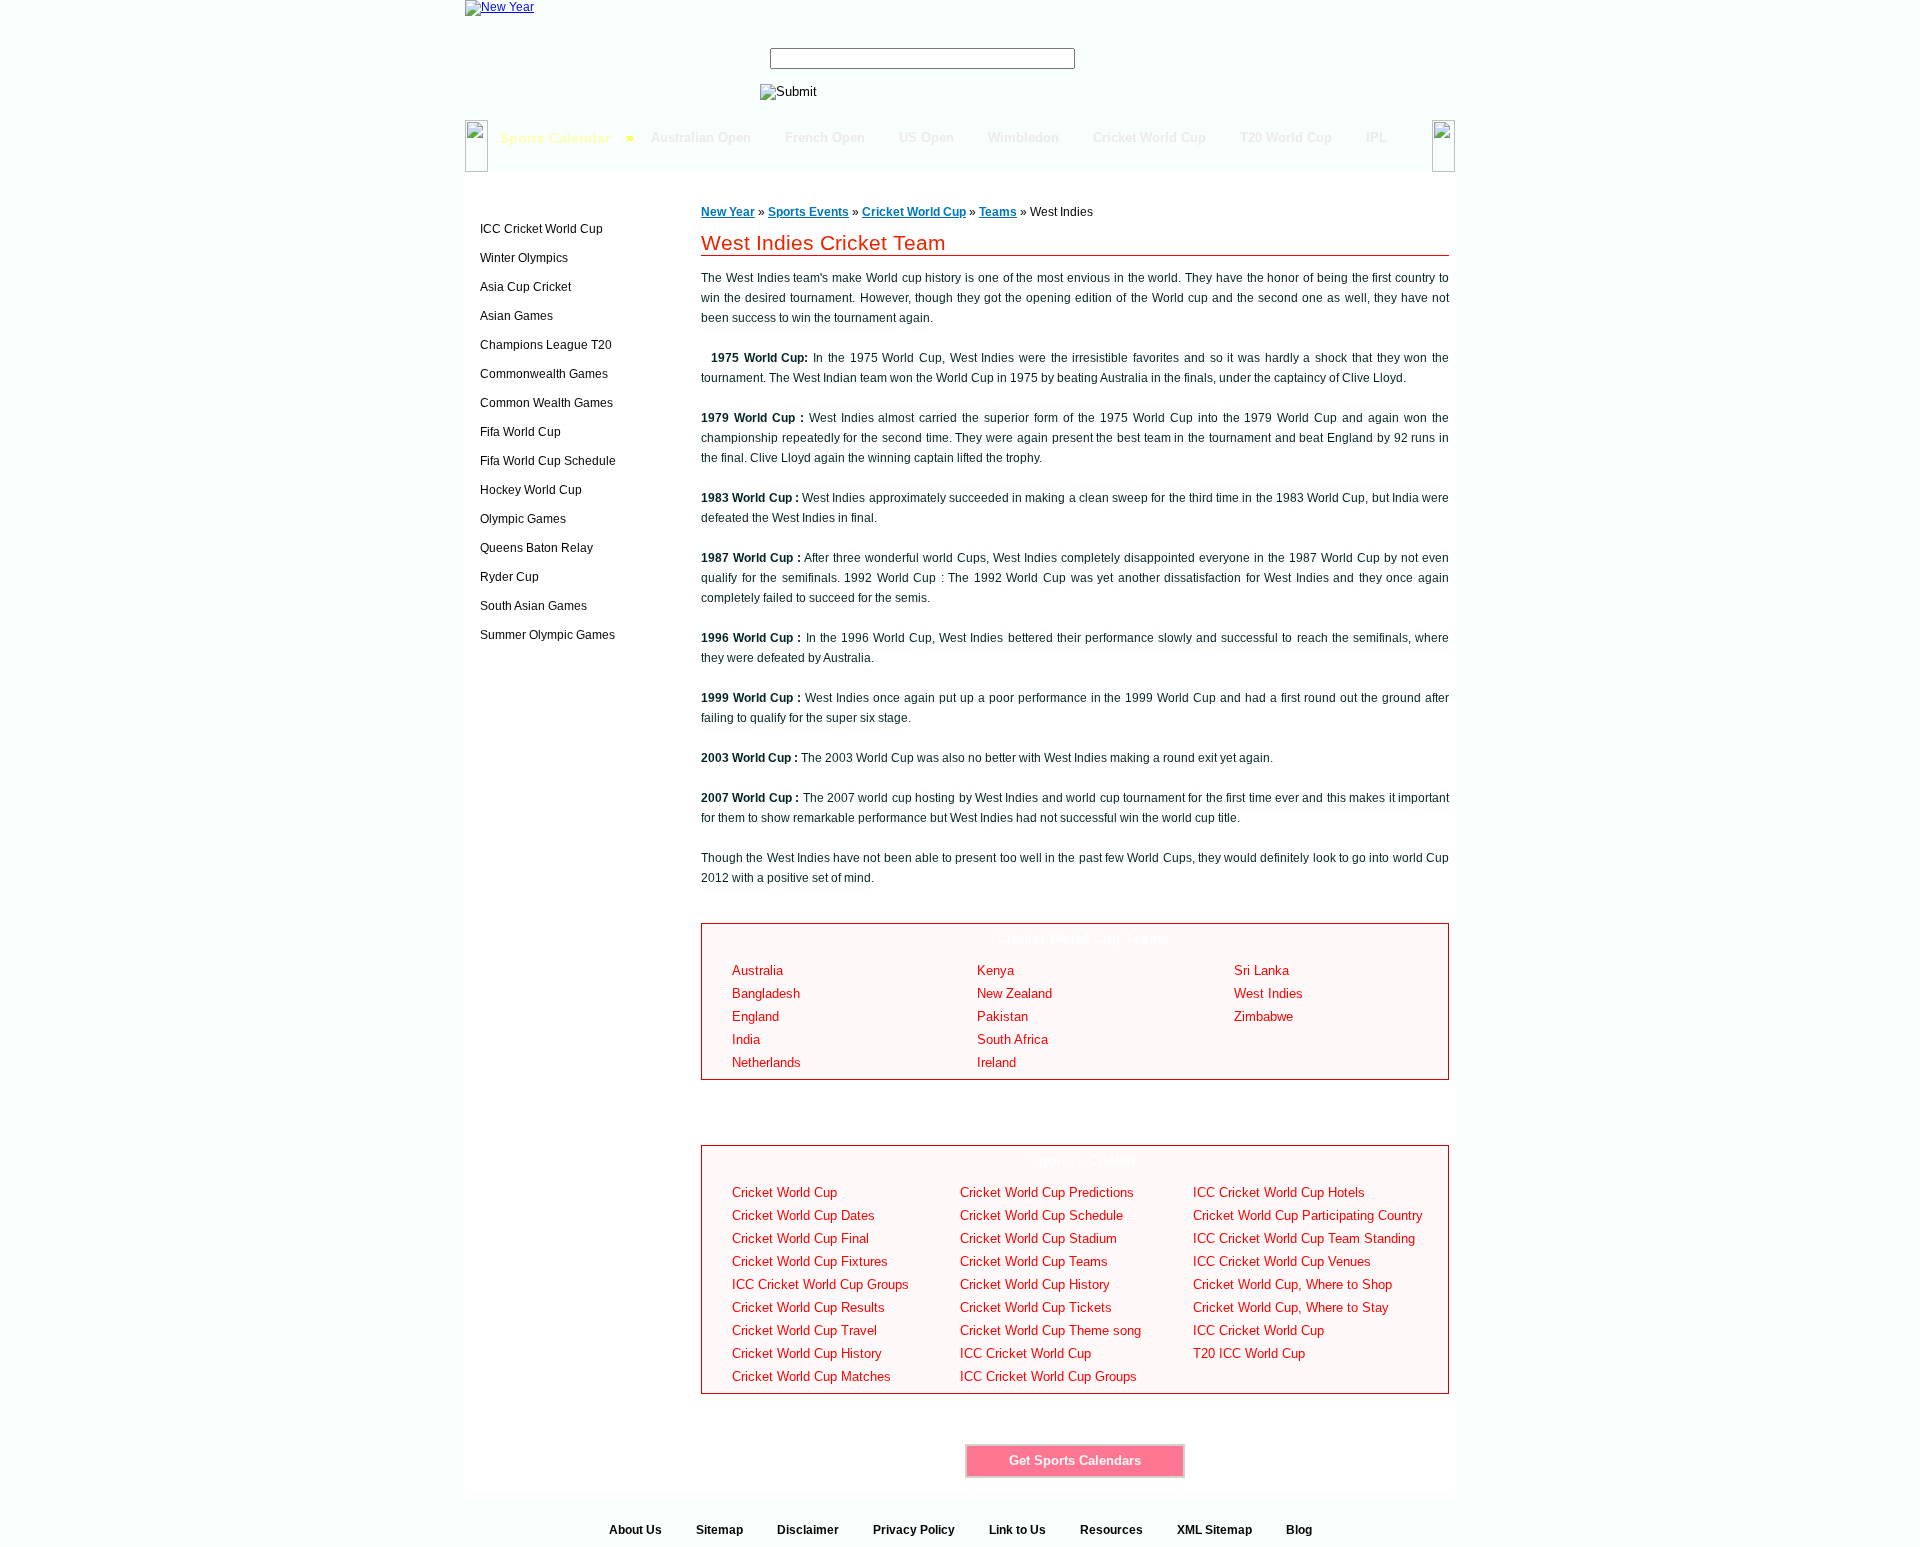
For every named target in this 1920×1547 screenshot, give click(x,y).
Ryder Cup (509, 577)
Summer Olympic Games (547, 635)
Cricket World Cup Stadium (1038, 1238)
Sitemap (719, 1530)
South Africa (1012, 1039)
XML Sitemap (1214, 1530)
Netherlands (766, 1062)
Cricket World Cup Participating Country (1308, 1215)
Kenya (995, 970)
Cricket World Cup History (807, 1353)
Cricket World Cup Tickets (1036, 1307)
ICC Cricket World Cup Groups (820, 1284)
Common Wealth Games (546, 403)
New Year (728, 212)
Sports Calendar (555, 138)
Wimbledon (1023, 137)
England (755, 1016)
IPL (1376, 137)
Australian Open (701, 137)
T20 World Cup (1286, 137)
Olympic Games (523, 519)
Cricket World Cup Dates (803, 1215)
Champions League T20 (546, 345)
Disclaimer (808, 1530)
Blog (1299, 1530)
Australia (757, 970)
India (746, 1039)
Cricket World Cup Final (800, 1238)
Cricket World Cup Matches (811, 1376)
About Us (635, 1530)
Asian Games (516, 316)
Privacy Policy (914, 1530)
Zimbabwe (1263, 1016)
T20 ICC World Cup (1249, 1353)
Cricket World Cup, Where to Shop (1292, 1284)
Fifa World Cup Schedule (548, 461)
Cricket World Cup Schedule (1041, 1215)
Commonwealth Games (544, 374)
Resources (1111, 1530)
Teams (998, 212)
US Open (926, 137)
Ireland (996, 1062)
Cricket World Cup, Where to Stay (1291, 1307)
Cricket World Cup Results (808, 1307)
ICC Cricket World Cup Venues (1282, 1261)
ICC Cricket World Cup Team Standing (1304, 1238)
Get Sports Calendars (1075, 1460)
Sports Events (528, 197)
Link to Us (1017, 1530)
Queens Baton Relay (536, 548)
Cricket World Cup (1149, 137)
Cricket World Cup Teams (1034, 1261)
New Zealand (1014, 993)
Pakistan (1002, 1016)
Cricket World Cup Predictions (1047, 1192)
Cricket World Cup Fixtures (810, 1261)
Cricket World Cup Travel (804, 1330)
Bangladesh (766, 993)
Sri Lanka (1261, 970)
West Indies (1268, 993)
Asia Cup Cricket (525, 287)
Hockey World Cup (531, 490)
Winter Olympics (524, 258)
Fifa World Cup (520, 432)
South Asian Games (533, 606)
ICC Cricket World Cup (541, 229)
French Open (825, 137)
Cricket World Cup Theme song (1050, 1330)
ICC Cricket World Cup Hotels (1279, 1192)
